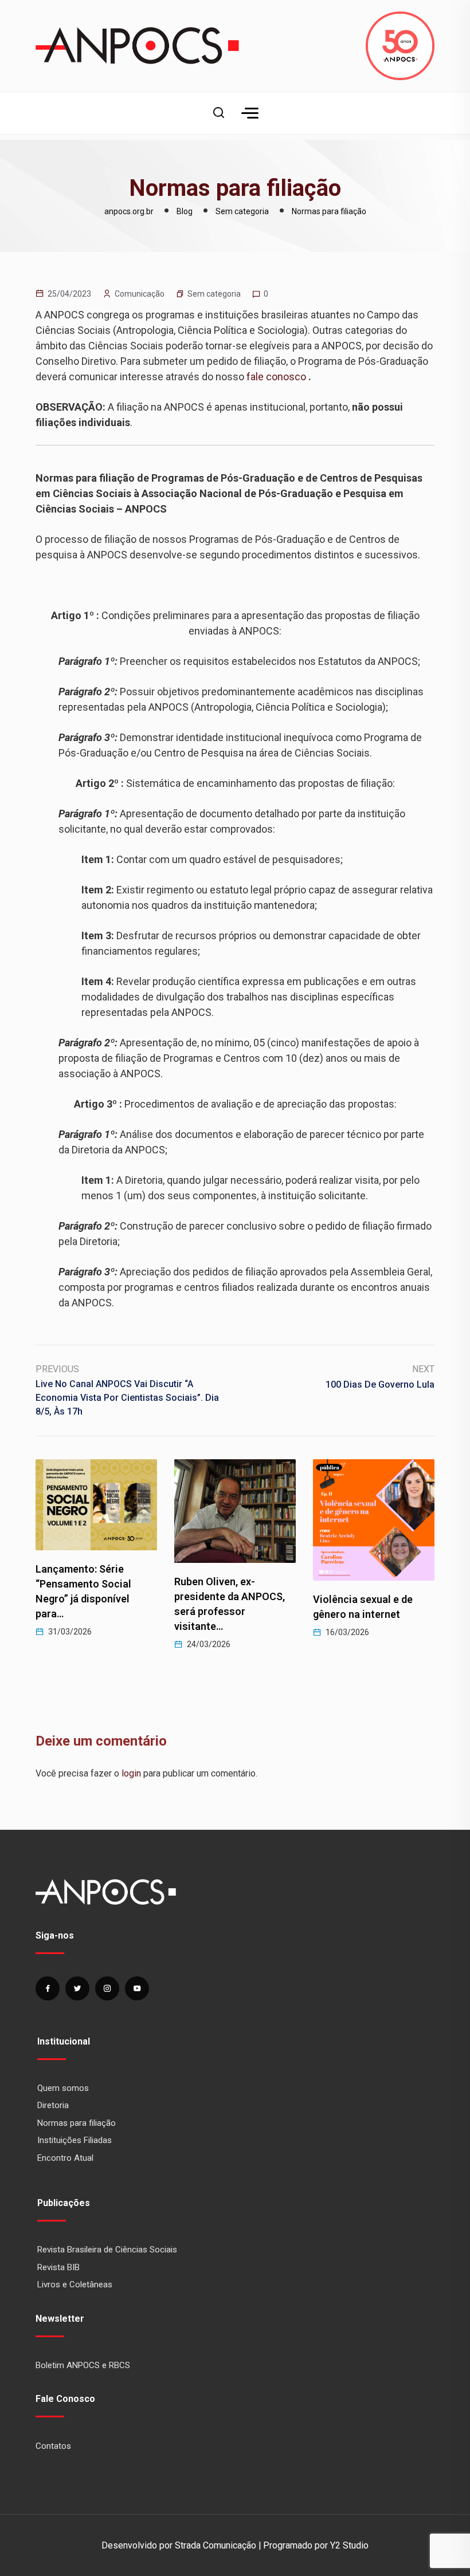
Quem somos (63, 2088)
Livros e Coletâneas (75, 2284)
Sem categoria (214, 294)
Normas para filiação (77, 2123)
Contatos (53, 2446)
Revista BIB (58, 2267)
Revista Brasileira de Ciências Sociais (107, 2250)
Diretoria (53, 2105)
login (131, 1773)
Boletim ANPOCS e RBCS (83, 2365)
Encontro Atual (65, 2158)
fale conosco (276, 377)
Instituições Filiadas (75, 2140)
